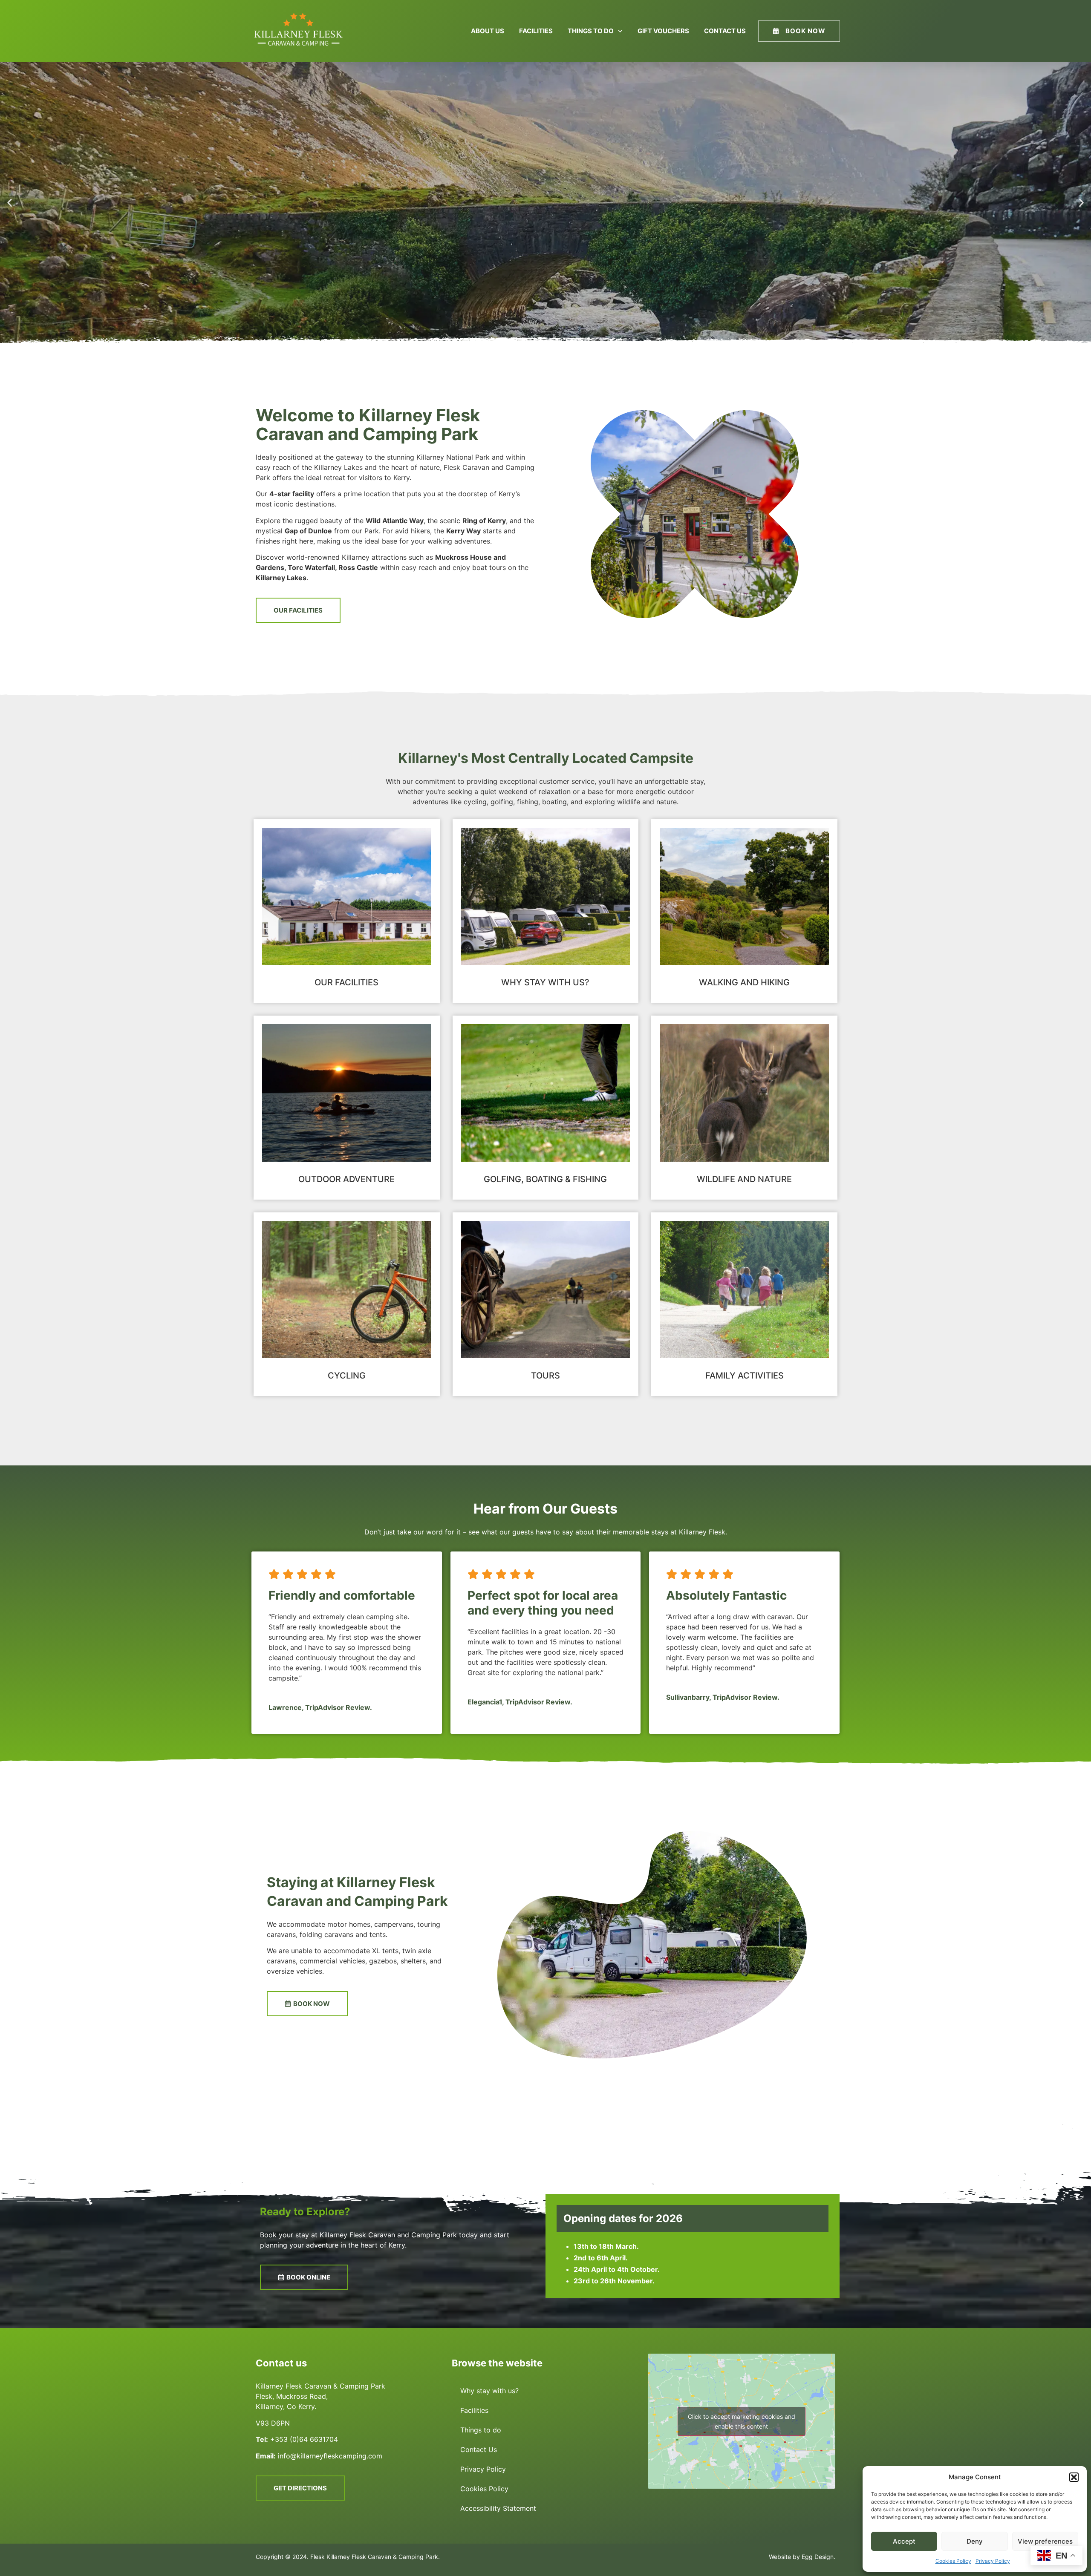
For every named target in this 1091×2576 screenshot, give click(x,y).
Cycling (347, 1376)
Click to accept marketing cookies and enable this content (742, 2421)
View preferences (1045, 2541)
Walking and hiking (744, 982)
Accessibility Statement (498, 2508)
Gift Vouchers (663, 31)
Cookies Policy (953, 2561)
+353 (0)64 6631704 (305, 2439)
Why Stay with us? (545, 982)
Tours (545, 1376)
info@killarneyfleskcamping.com (330, 2456)
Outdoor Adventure (346, 1179)
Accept (904, 2541)
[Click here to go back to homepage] (299, 31)
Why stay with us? (489, 2391)
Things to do (591, 31)
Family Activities (745, 1376)
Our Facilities (346, 982)
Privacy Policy (993, 2561)
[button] (1074, 2477)
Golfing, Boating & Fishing (545, 1179)
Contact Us (725, 31)
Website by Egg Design (801, 2557)
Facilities (536, 31)
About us (488, 31)
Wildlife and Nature (744, 1179)
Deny (975, 2541)
